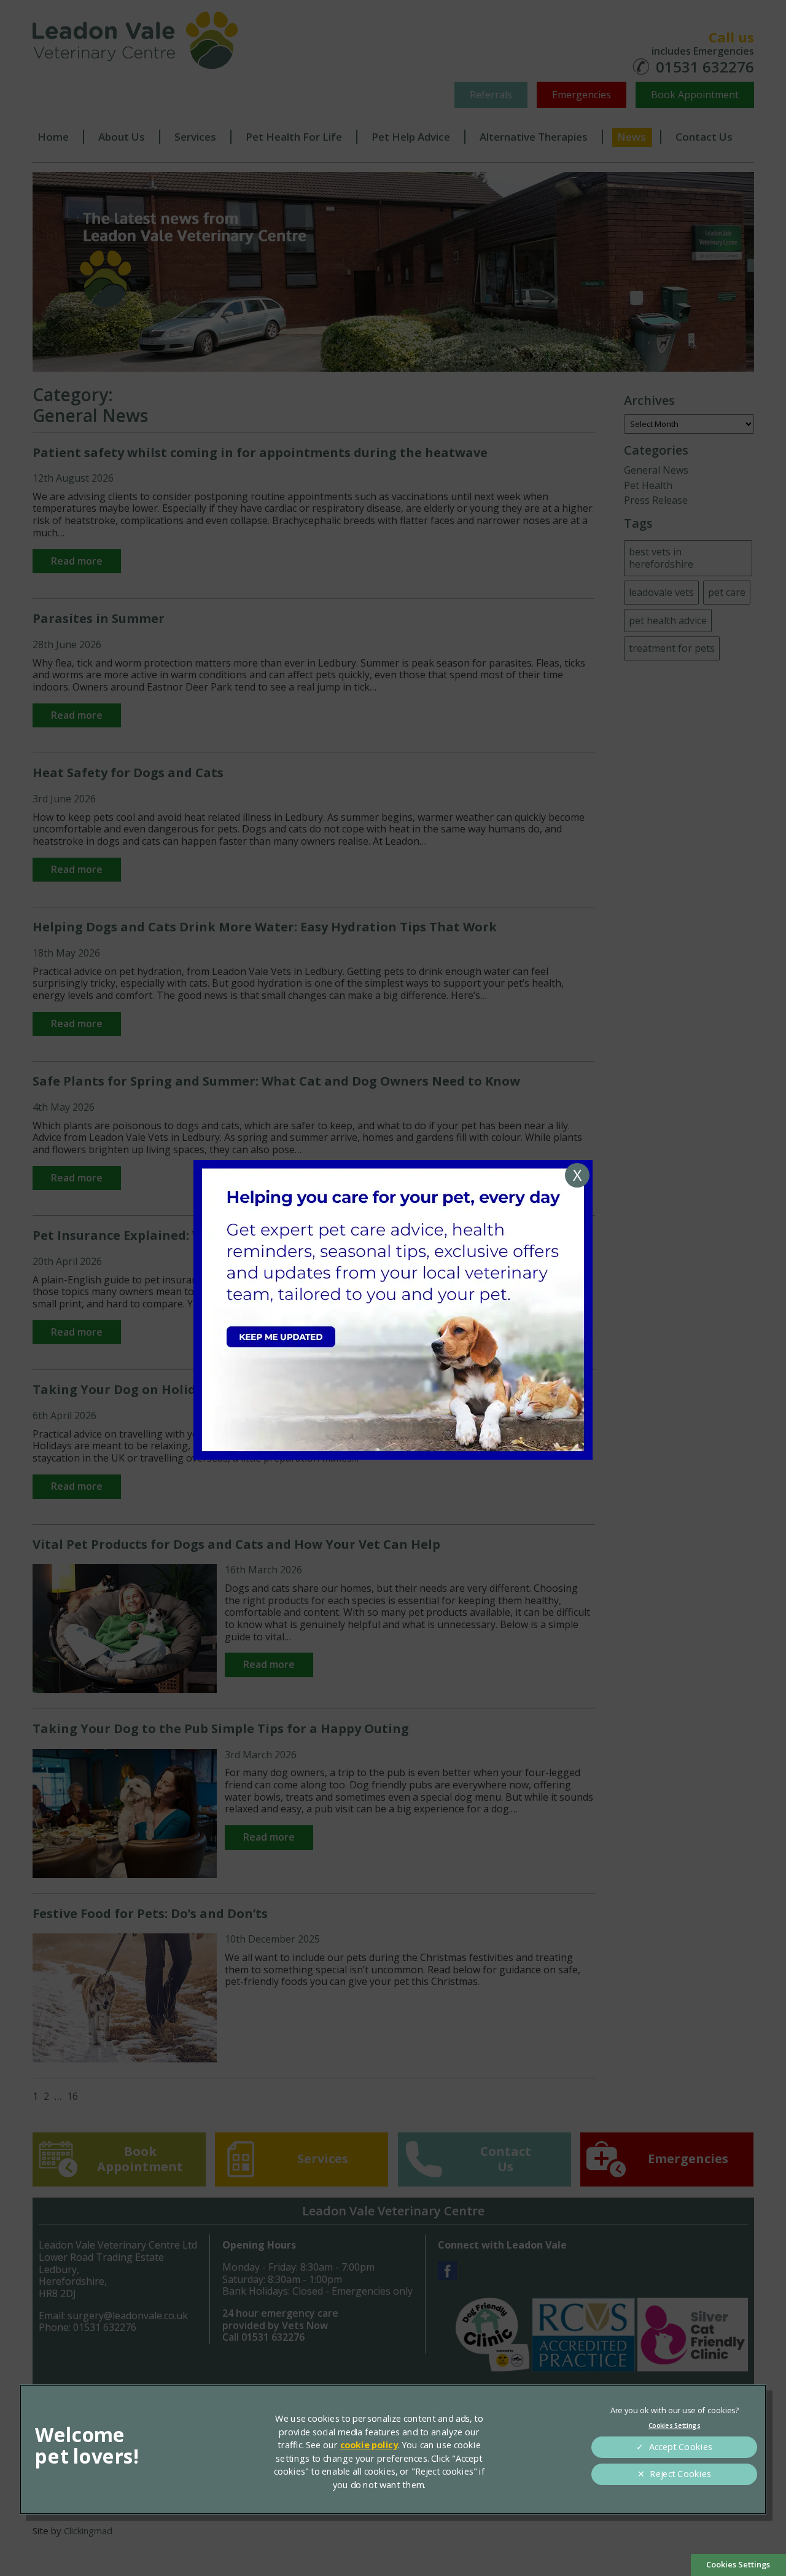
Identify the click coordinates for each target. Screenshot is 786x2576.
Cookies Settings (738, 2564)
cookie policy (369, 2445)
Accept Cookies (681, 2447)
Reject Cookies (680, 2474)
